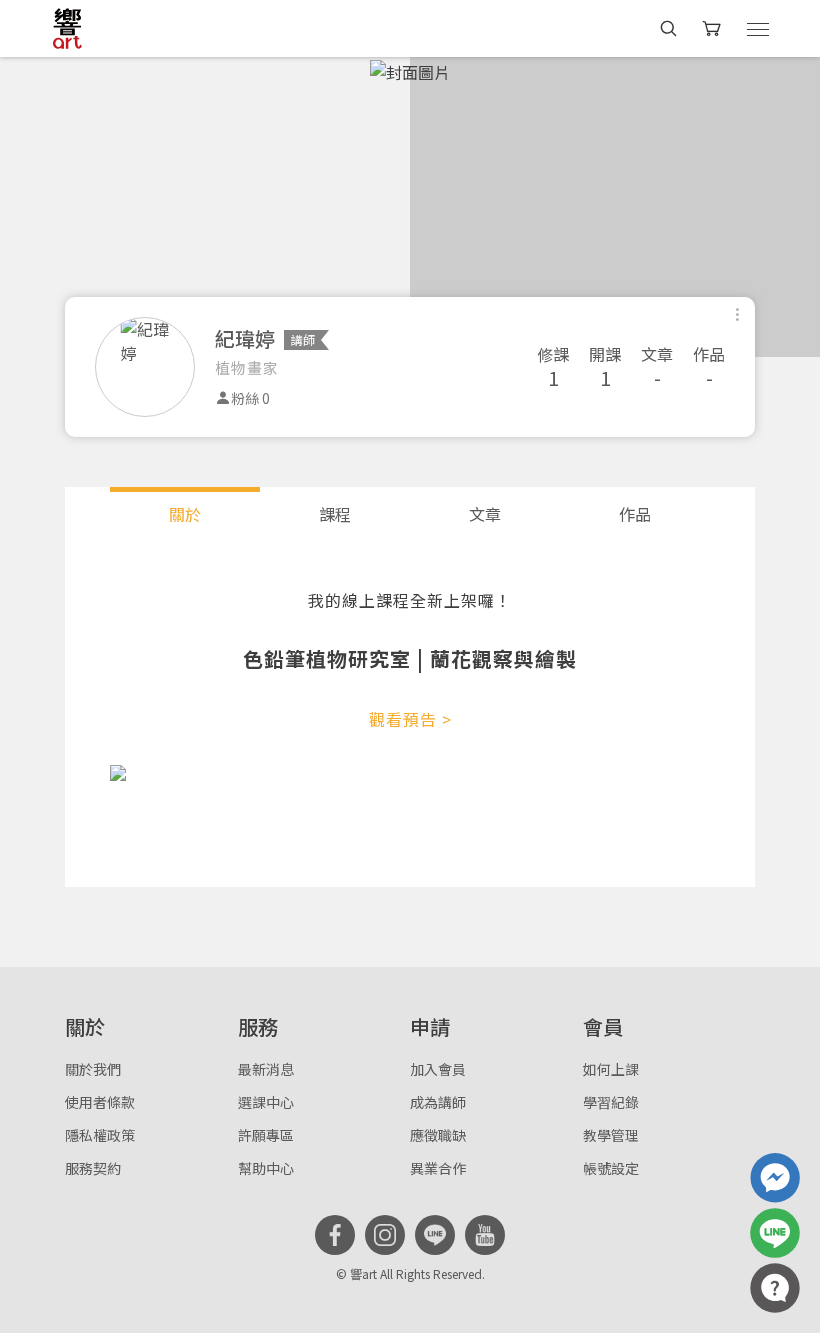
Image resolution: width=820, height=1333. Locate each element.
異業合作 (438, 1168)
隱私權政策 (100, 1135)
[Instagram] (385, 1235)
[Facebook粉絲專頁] (335, 1235)
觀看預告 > (410, 719)
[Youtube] (485, 1235)
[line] (435, 1235)
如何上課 (611, 1069)
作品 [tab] (635, 514)
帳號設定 (611, 1168)
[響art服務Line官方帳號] (775, 1233)
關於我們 (93, 1069)
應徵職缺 (438, 1135)
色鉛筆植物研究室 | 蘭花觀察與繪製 (410, 658)
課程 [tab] (335, 514)
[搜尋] (668, 28)
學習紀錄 (611, 1102)
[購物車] (713, 28)
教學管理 (611, 1135)
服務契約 (93, 1168)
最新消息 (266, 1069)
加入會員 (438, 1069)
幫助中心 (266, 1168)
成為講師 (438, 1102)
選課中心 (266, 1102)
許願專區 (266, 1135)
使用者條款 (100, 1102)
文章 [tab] (485, 514)
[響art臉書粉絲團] (775, 1178)
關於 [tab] (185, 514)
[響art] (67, 28)
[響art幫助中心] (775, 1288)
